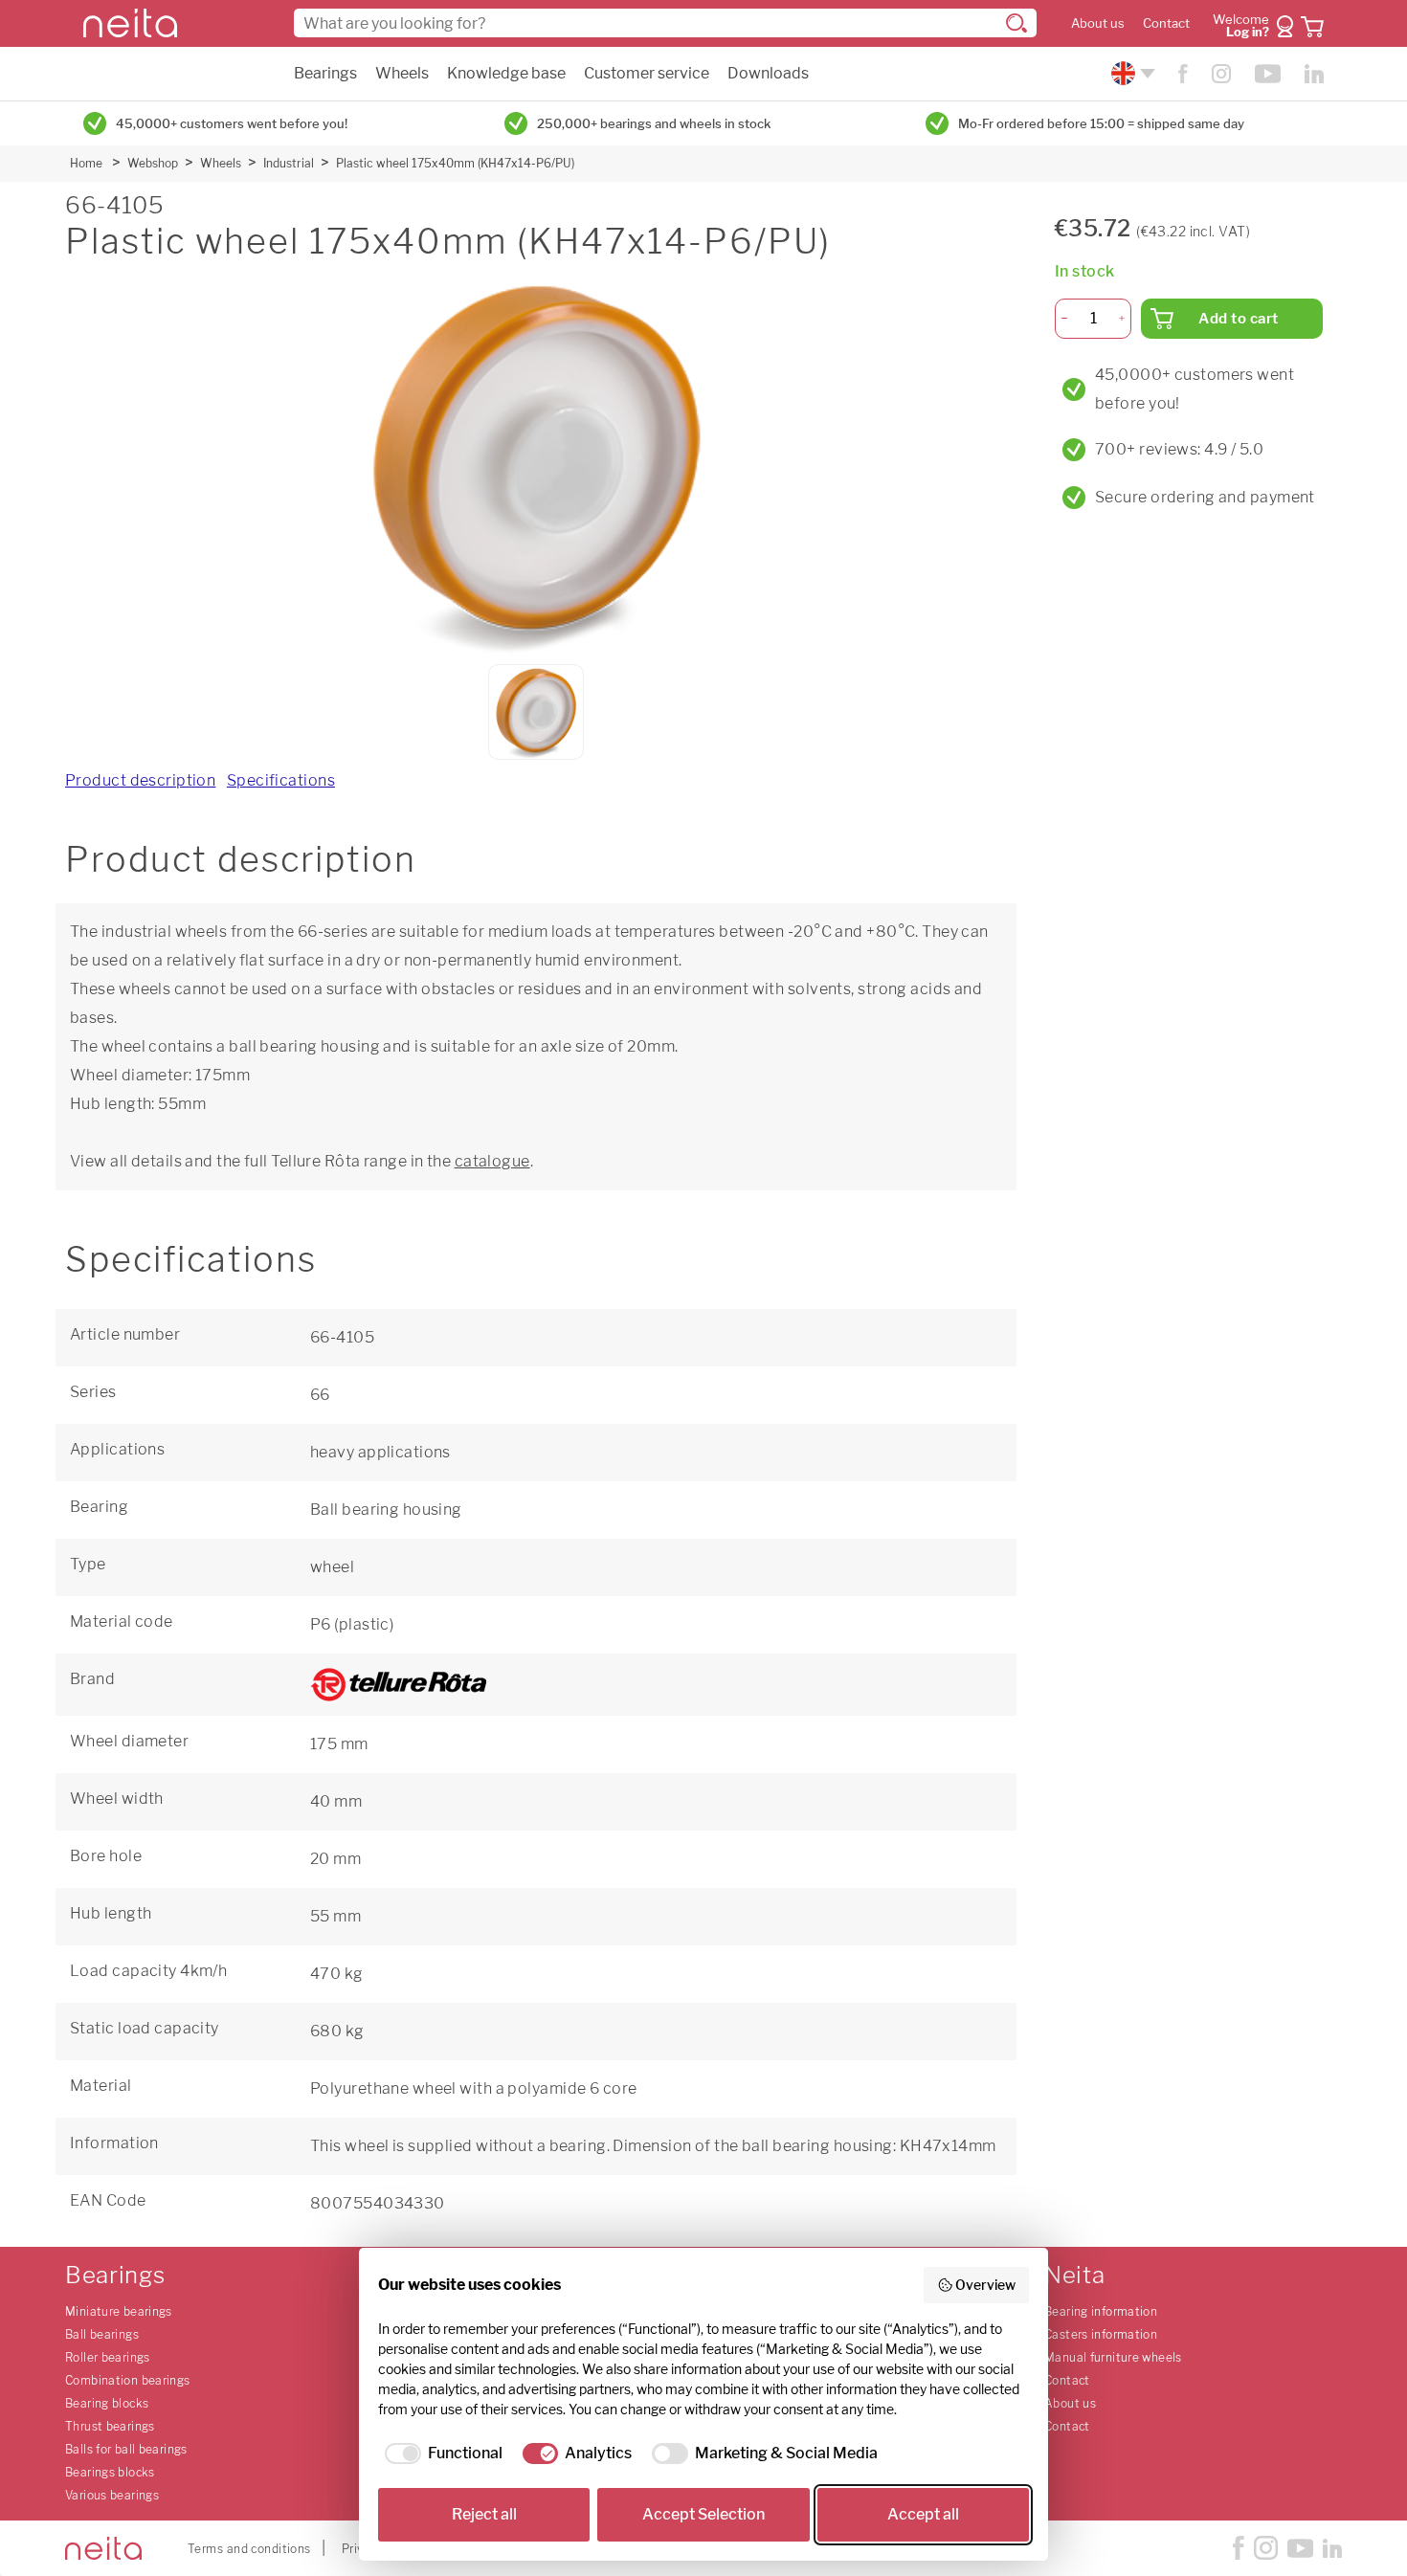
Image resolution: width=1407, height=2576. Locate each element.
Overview (985, 2285)
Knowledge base (506, 73)
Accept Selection (703, 2514)
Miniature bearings (119, 2311)
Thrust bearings (110, 2426)
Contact (1166, 23)
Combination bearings (128, 2380)
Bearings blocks (110, 2472)
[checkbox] (440, 2454)
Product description (140, 780)
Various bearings (112, 2495)
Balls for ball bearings (126, 2449)
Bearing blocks (107, 2403)
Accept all (923, 2514)
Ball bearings (102, 2334)
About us (1098, 23)
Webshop (153, 163)
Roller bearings (108, 2357)
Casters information (1101, 2334)
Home (86, 163)
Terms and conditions (249, 2549)
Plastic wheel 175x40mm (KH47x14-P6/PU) (455, 163)
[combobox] (665, 23)
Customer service (647, 73)
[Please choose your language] (1131, 73)
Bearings (325, 73)
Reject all (484, 2514)
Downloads (768, 73)
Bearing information (1101, 2311)
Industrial (289, 163)
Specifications (281, 780)
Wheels (402, 73)
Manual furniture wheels (1113, 2357)
